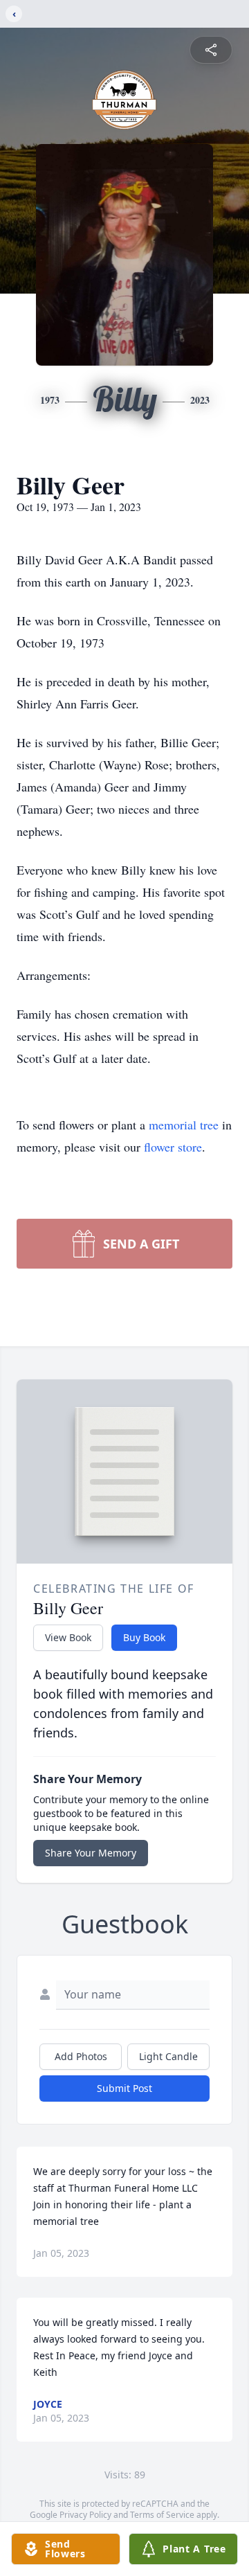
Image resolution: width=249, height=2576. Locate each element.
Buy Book (144, 1637)
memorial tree (184, 1125)
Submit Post (124, 2088)
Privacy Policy (85, 2515)
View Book (68, 1637)
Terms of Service (162, 2515)
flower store (173, 1147)
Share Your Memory (91, 1853)
